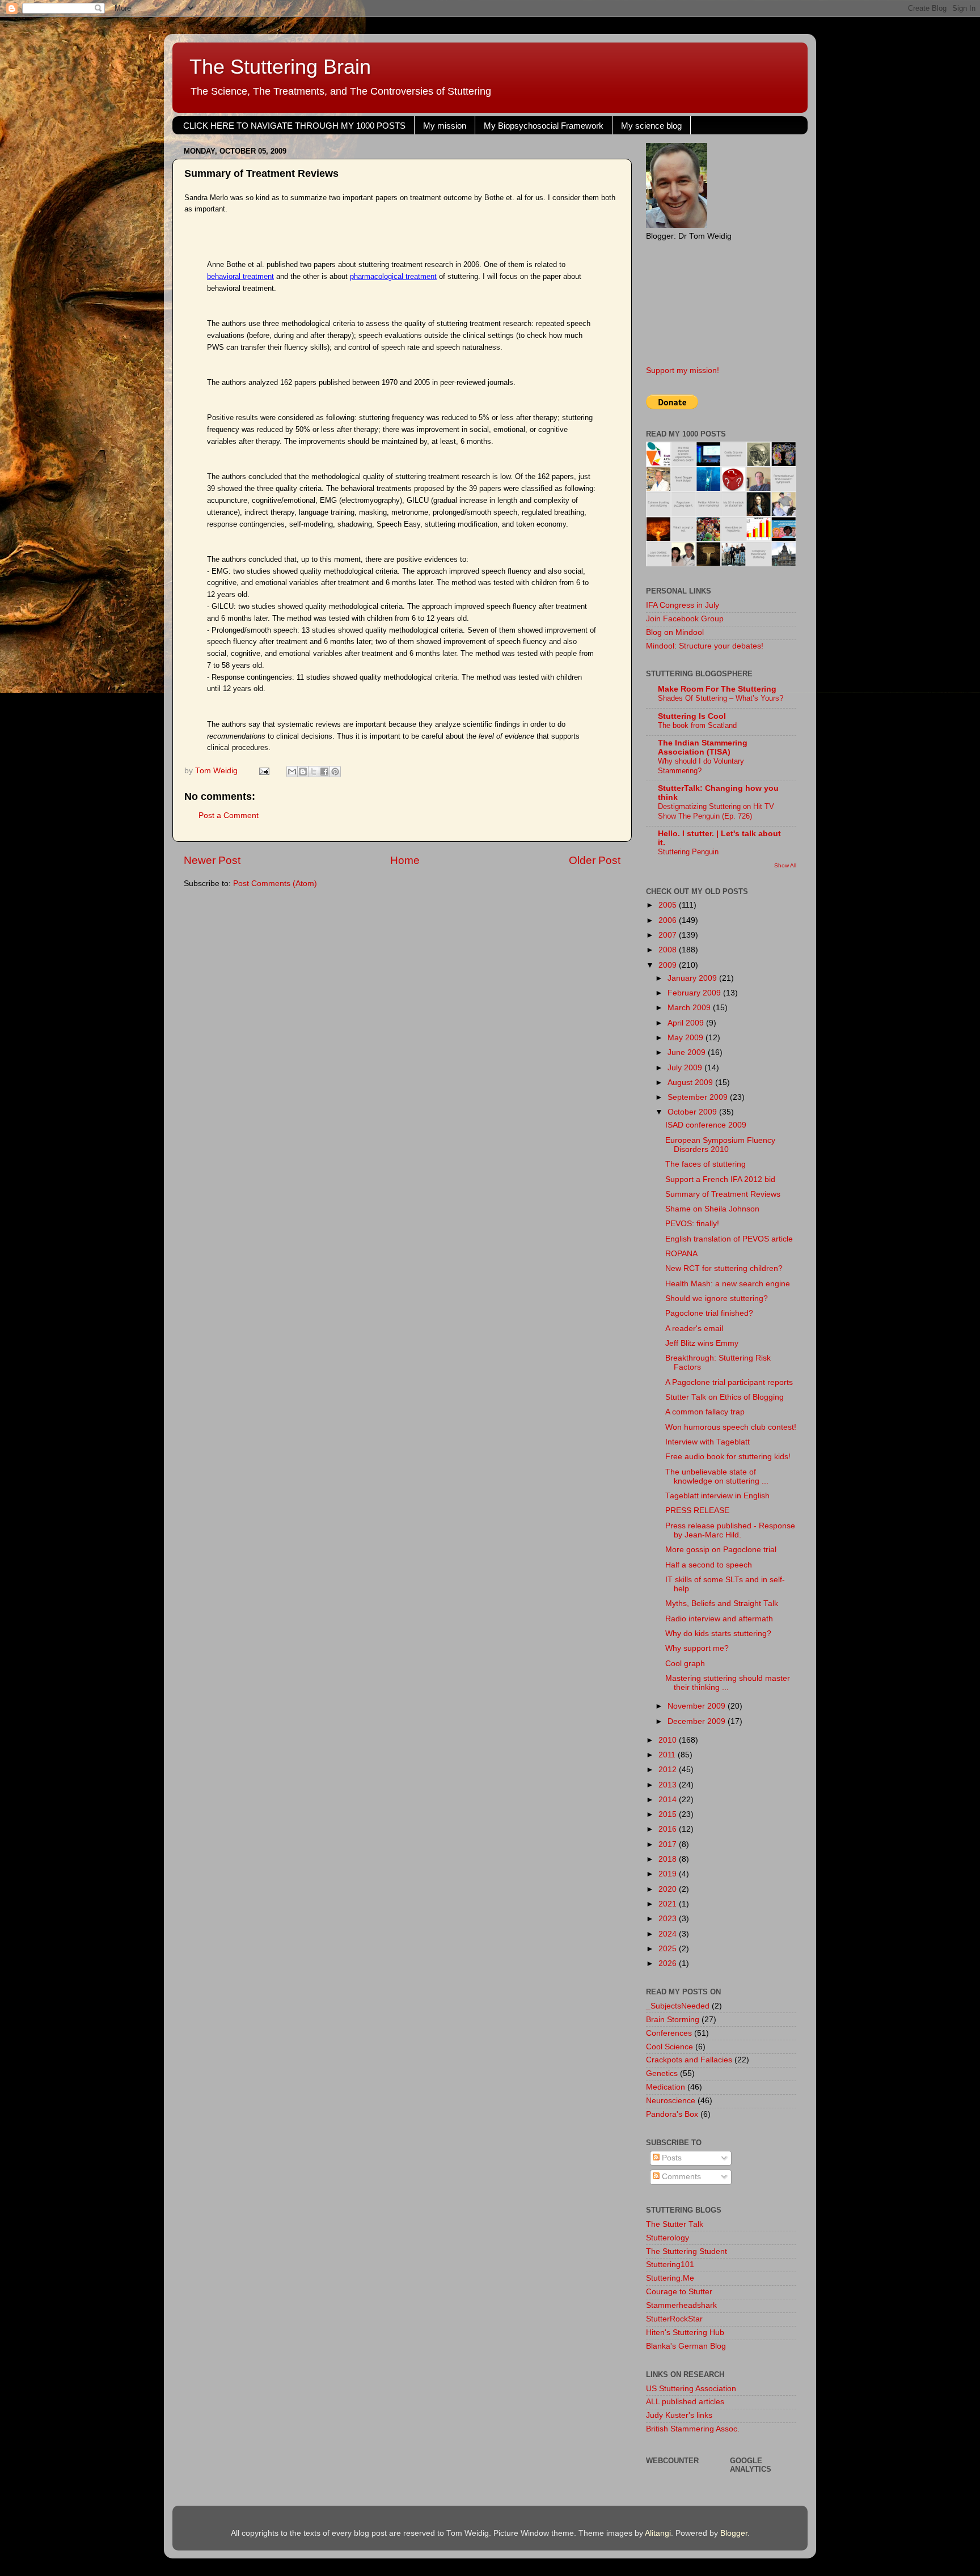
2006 (669, 920)
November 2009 (698, 1706)
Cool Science (669, 2047)
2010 (669, 1740)
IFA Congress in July (683, 605)
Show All (785, 865)
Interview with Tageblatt (707, 1442)
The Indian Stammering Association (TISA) (703, 747)
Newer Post (212, 860)
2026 (669, 1963)
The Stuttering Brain (280, 67)
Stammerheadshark (681, 2305)
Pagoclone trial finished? (709, 1313)
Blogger (734, 2533)
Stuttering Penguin (688, 852)
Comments (680, 2177)
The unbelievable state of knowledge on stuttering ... (717, 1476)
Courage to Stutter (679, 2292)
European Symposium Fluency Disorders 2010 (720, 1145)
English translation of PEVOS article (729, 1239)
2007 (669, 935)
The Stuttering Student (687, 2251)
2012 (669, 1770)
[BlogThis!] (303, 772)
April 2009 (687, 1023)
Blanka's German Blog (686, 2346)
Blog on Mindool (675, 632)
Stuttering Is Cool (692, 716)
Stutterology (668, 2238)
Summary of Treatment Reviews (723, 1194)
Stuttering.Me (670, 2278)
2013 (669, 1785)
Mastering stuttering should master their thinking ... (728, 1683)
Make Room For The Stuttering (717, 689)
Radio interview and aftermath (719, 1619)
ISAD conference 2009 (706, 1125)
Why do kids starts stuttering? (718, 1634)
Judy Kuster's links (679, 2415)
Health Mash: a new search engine (728, 1284)
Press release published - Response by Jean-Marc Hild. (730, 1530)
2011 (668, 1755)
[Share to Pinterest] (335, 772)
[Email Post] (263, 771)
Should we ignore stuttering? (717, 1298)
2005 (669, 905)
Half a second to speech (709, 1565)
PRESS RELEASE (697, 1511)
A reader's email (694, 1329)
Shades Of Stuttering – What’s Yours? (721, 698)
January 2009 (693, 978)
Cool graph (685, 1664)
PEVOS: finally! (692, 1224)
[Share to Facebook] (324, 772)
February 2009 (695, 993)
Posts (671, 2158)
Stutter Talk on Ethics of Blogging (725, 1397)
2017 (669, 1844)
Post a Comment (229, 815)
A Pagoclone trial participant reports (729, 1382)
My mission (445, 126)
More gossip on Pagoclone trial (721, 1550)
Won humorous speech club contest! (731, 1427)
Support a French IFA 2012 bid (720, 1179)
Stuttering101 (670, 2264)
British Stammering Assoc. (693, 2429)
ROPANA (681, 1254)
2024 (669, 1934)
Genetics (662, 2073)
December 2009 (698, 1721)
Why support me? (697, 1648)
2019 (669, 1874)
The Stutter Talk (675, 2224)
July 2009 (686, 1068)
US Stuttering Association (691, 2389)
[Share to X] (314, 772)
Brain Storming (673, 2020)
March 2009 (690, 1008)
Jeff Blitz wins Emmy (702, 1343)
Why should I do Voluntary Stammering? (701, 766)
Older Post (595, 860)
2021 (669, 1904)
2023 (669, 1919)
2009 (669, 965)
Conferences (669, 2033)
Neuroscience (671, 2101)
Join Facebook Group (685, 619)
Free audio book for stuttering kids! (728, 1457)
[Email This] (292, 772)
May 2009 (687, 1038)
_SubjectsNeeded (678, 2006)
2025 (669, 1949)
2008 (669, 950)
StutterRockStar (674, 2319)
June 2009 (688, 1052)
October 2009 (693, 1112)
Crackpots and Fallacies (689, 2060)
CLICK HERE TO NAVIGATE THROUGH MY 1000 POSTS (294, 126)
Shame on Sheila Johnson (712, 1209)
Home (405, 860)
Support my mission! (683, 370)
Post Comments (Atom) (275, 884)
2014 (669, 1800)
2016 (669, 1829)
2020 (669, 1889)
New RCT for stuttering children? (724, 1268)
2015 (669, 1814)
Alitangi (658, 2533)
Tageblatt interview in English (717, 1496)
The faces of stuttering (706, 1164)
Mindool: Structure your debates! (705, 646)
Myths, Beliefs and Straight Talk (722, 1603)
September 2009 (699, 1097)
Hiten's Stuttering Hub (685, 2333)
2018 (669, 1859)
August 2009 (691, 1082)
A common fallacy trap (705, 1412)
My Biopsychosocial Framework (544, 126)
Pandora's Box (672, 2114)
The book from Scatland (697, 725)
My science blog (651, 126)
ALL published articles (685, 2402)
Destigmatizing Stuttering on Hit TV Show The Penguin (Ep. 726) (716, 811)
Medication (666, 2087)
